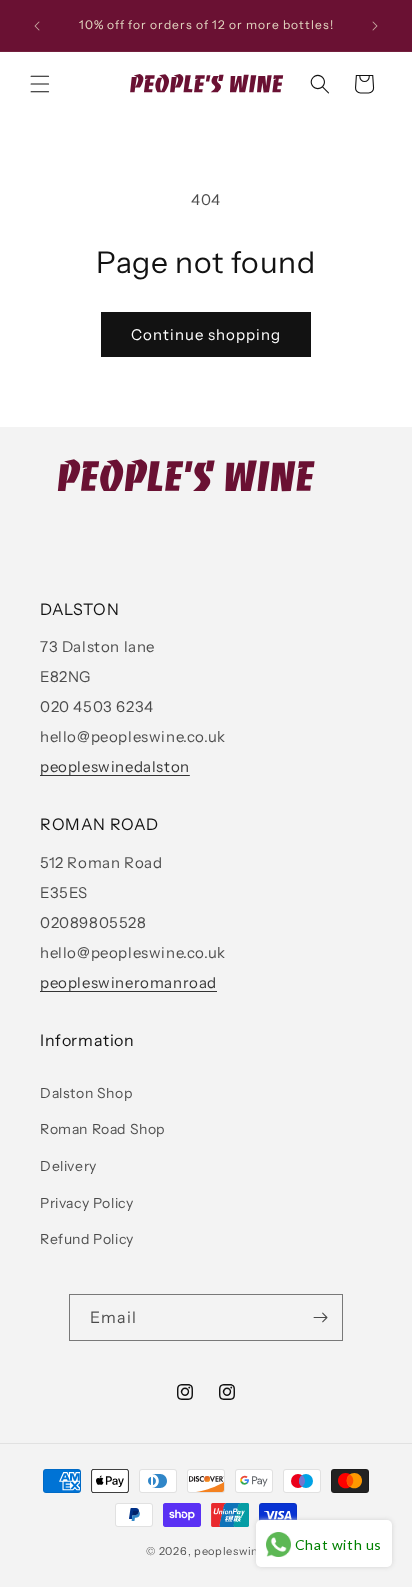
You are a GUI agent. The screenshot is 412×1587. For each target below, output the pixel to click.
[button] (40, 84)
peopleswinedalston (115, 766)
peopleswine (230, 1551)
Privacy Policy (86, 1203)
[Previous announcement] (37, 26)
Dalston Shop (86, 1093)
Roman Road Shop (102, 1129)
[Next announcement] (375, 26)
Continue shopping (206, 334)
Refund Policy (87, 1239)
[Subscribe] (320, 1317)
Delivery (68, 1166)
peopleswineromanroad (128, 982)
